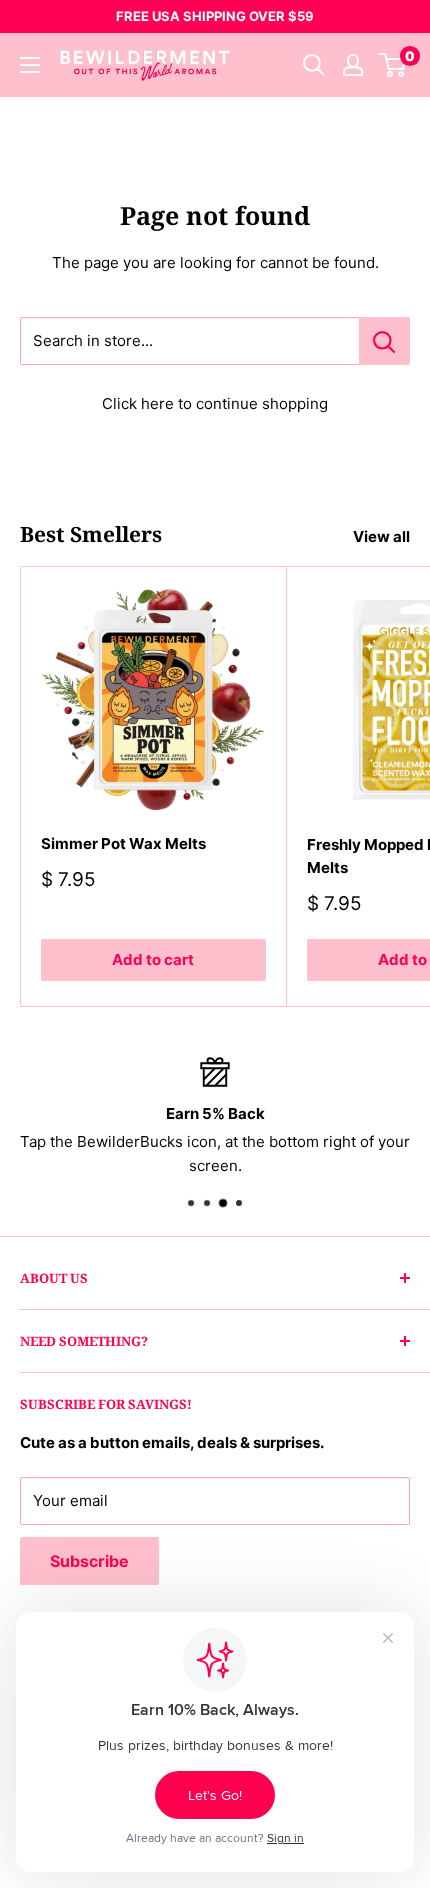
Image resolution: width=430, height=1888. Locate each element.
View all (381, 536)
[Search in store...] (384, 341)
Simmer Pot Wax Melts (123, 843)
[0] (393, 65)
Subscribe (89, 1561)
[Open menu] (30, 65)
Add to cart (153, 959)
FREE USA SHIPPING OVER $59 (215, 16)
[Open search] (314, 65)
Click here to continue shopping (215, 403)
